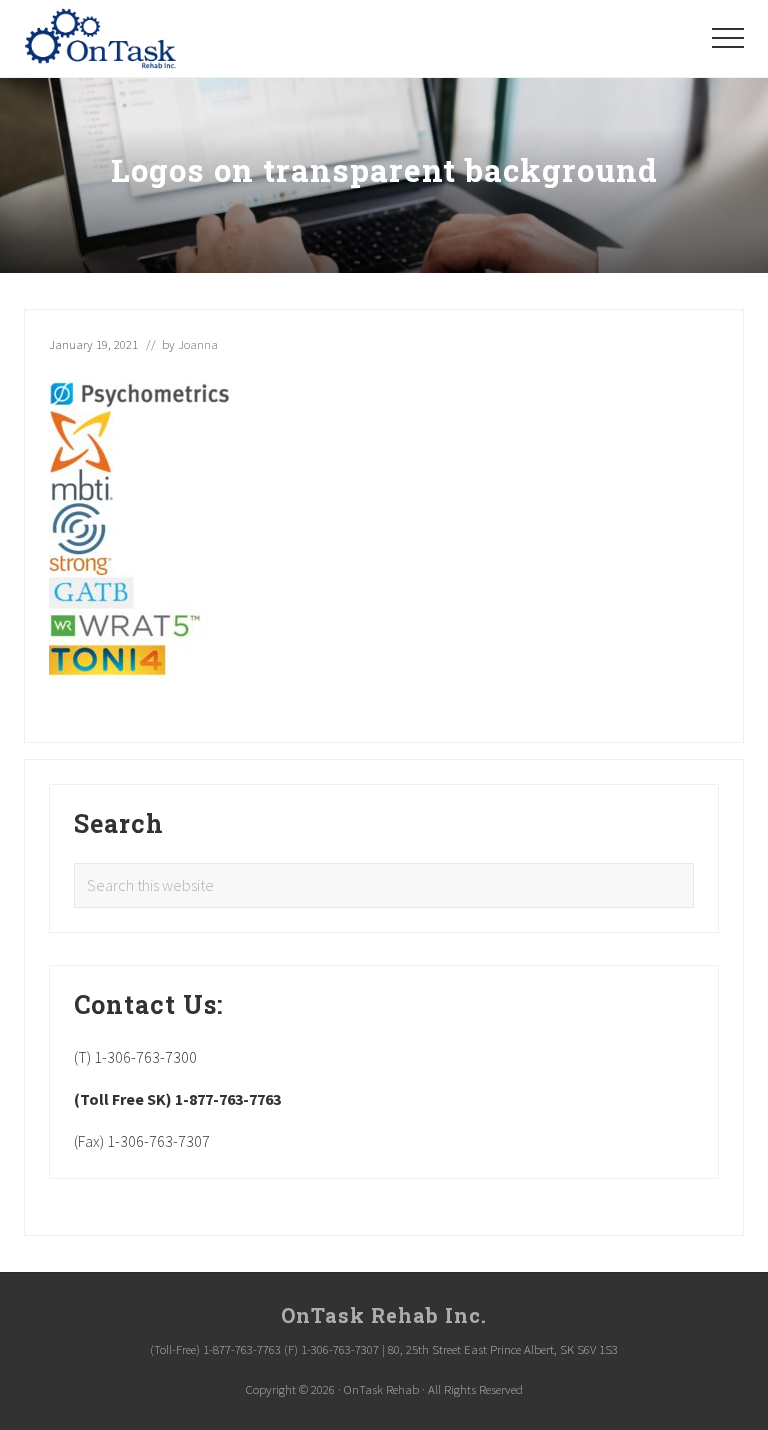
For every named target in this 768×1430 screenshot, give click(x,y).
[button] (728, 38)
